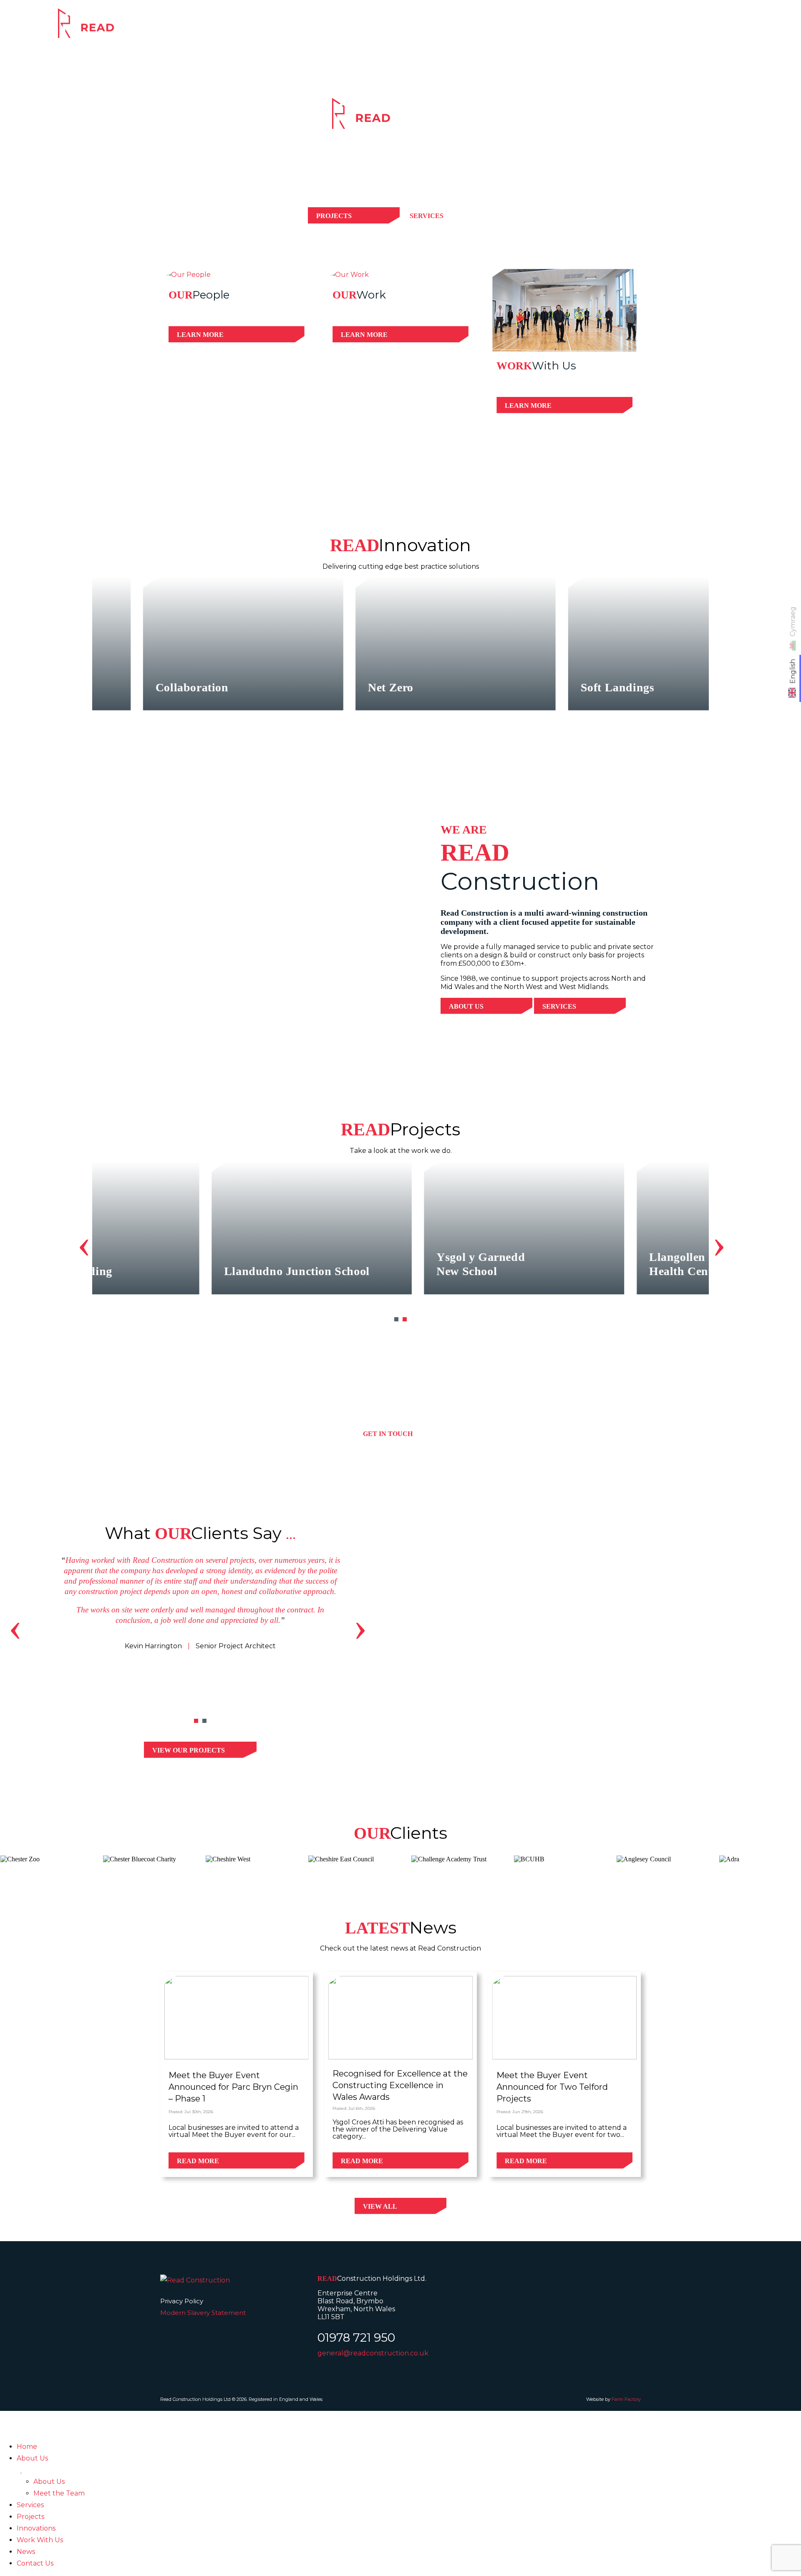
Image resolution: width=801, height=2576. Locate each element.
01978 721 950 (356, 2337)
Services (531, 29)
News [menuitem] (26, 2552)
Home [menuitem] (27, 2447)
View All (380, 2206)
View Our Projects (189, 1750)
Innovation (656, 29)
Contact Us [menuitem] (35, 2563)
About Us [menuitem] (32, 2458)
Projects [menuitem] (30, 2517)
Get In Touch (388, 1434)
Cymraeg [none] (793, 621)
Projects (591, 29)
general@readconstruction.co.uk (373, 2353)
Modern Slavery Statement (203, 2313)
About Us (466, 1006)
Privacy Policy (182, 2301)
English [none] (793, 671)
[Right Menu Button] (9, 2417)
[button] (396, 1319)
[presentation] (84, 1243)
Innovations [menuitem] (36, 2528)
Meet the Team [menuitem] (59, 2493)
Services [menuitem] (30, 2505)
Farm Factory (626, 2399)
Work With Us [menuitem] (40, 2540)
